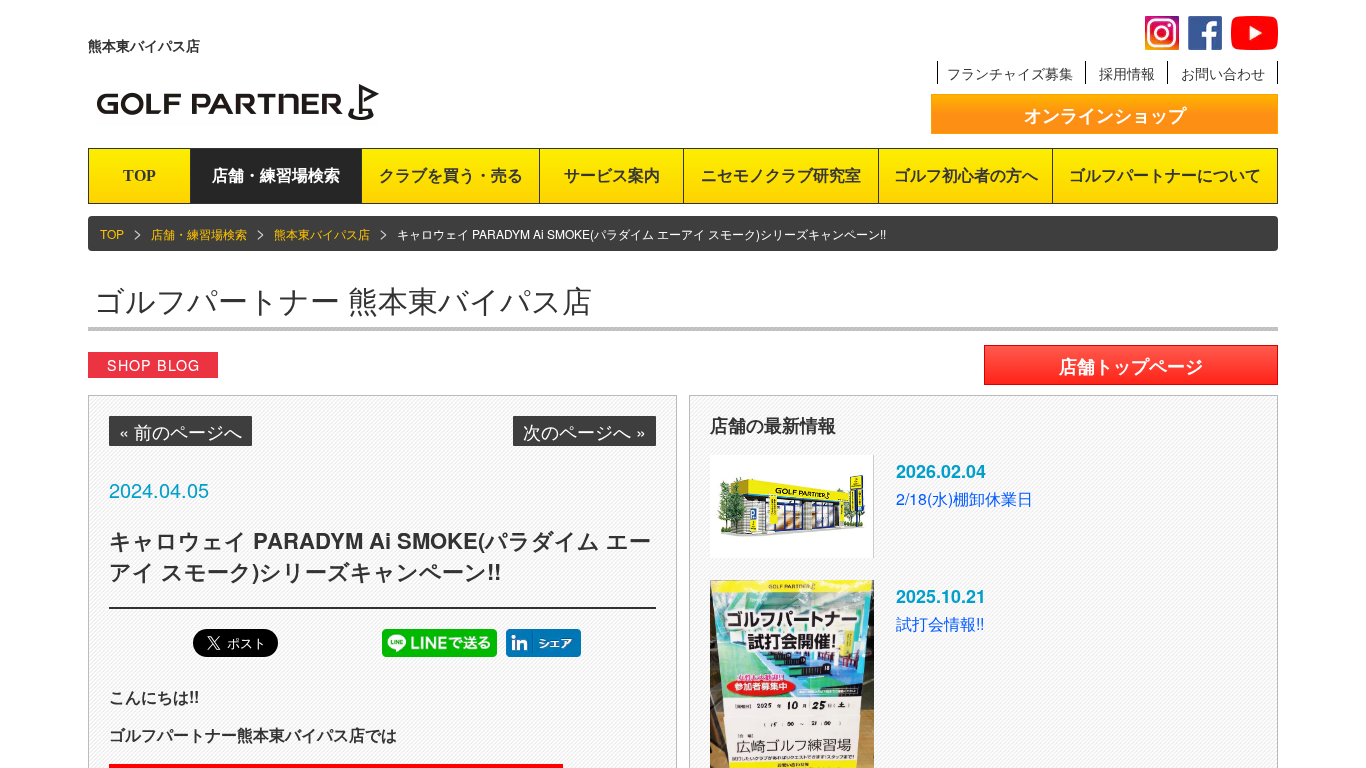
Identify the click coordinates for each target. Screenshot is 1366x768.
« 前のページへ (180, 431)
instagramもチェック (1162, 33)
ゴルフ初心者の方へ (966, 175)
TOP (139, 175)
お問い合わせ (1223, 73)
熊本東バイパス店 (322, 233)
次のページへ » (584, 431)
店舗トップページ (1131, 366)
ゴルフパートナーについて (1165, 175)
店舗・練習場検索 (276, 175)
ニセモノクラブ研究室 (781, 175)
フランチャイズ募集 (1010, 73)
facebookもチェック (1205, 33)
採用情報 (1127, 73)
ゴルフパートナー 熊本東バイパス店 (343, 299)
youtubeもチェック (1254, 33)
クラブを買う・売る (451, 175)
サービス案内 (612, 175)
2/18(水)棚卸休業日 (964, 498)
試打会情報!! (940, 623)
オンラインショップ (1105, 115)
